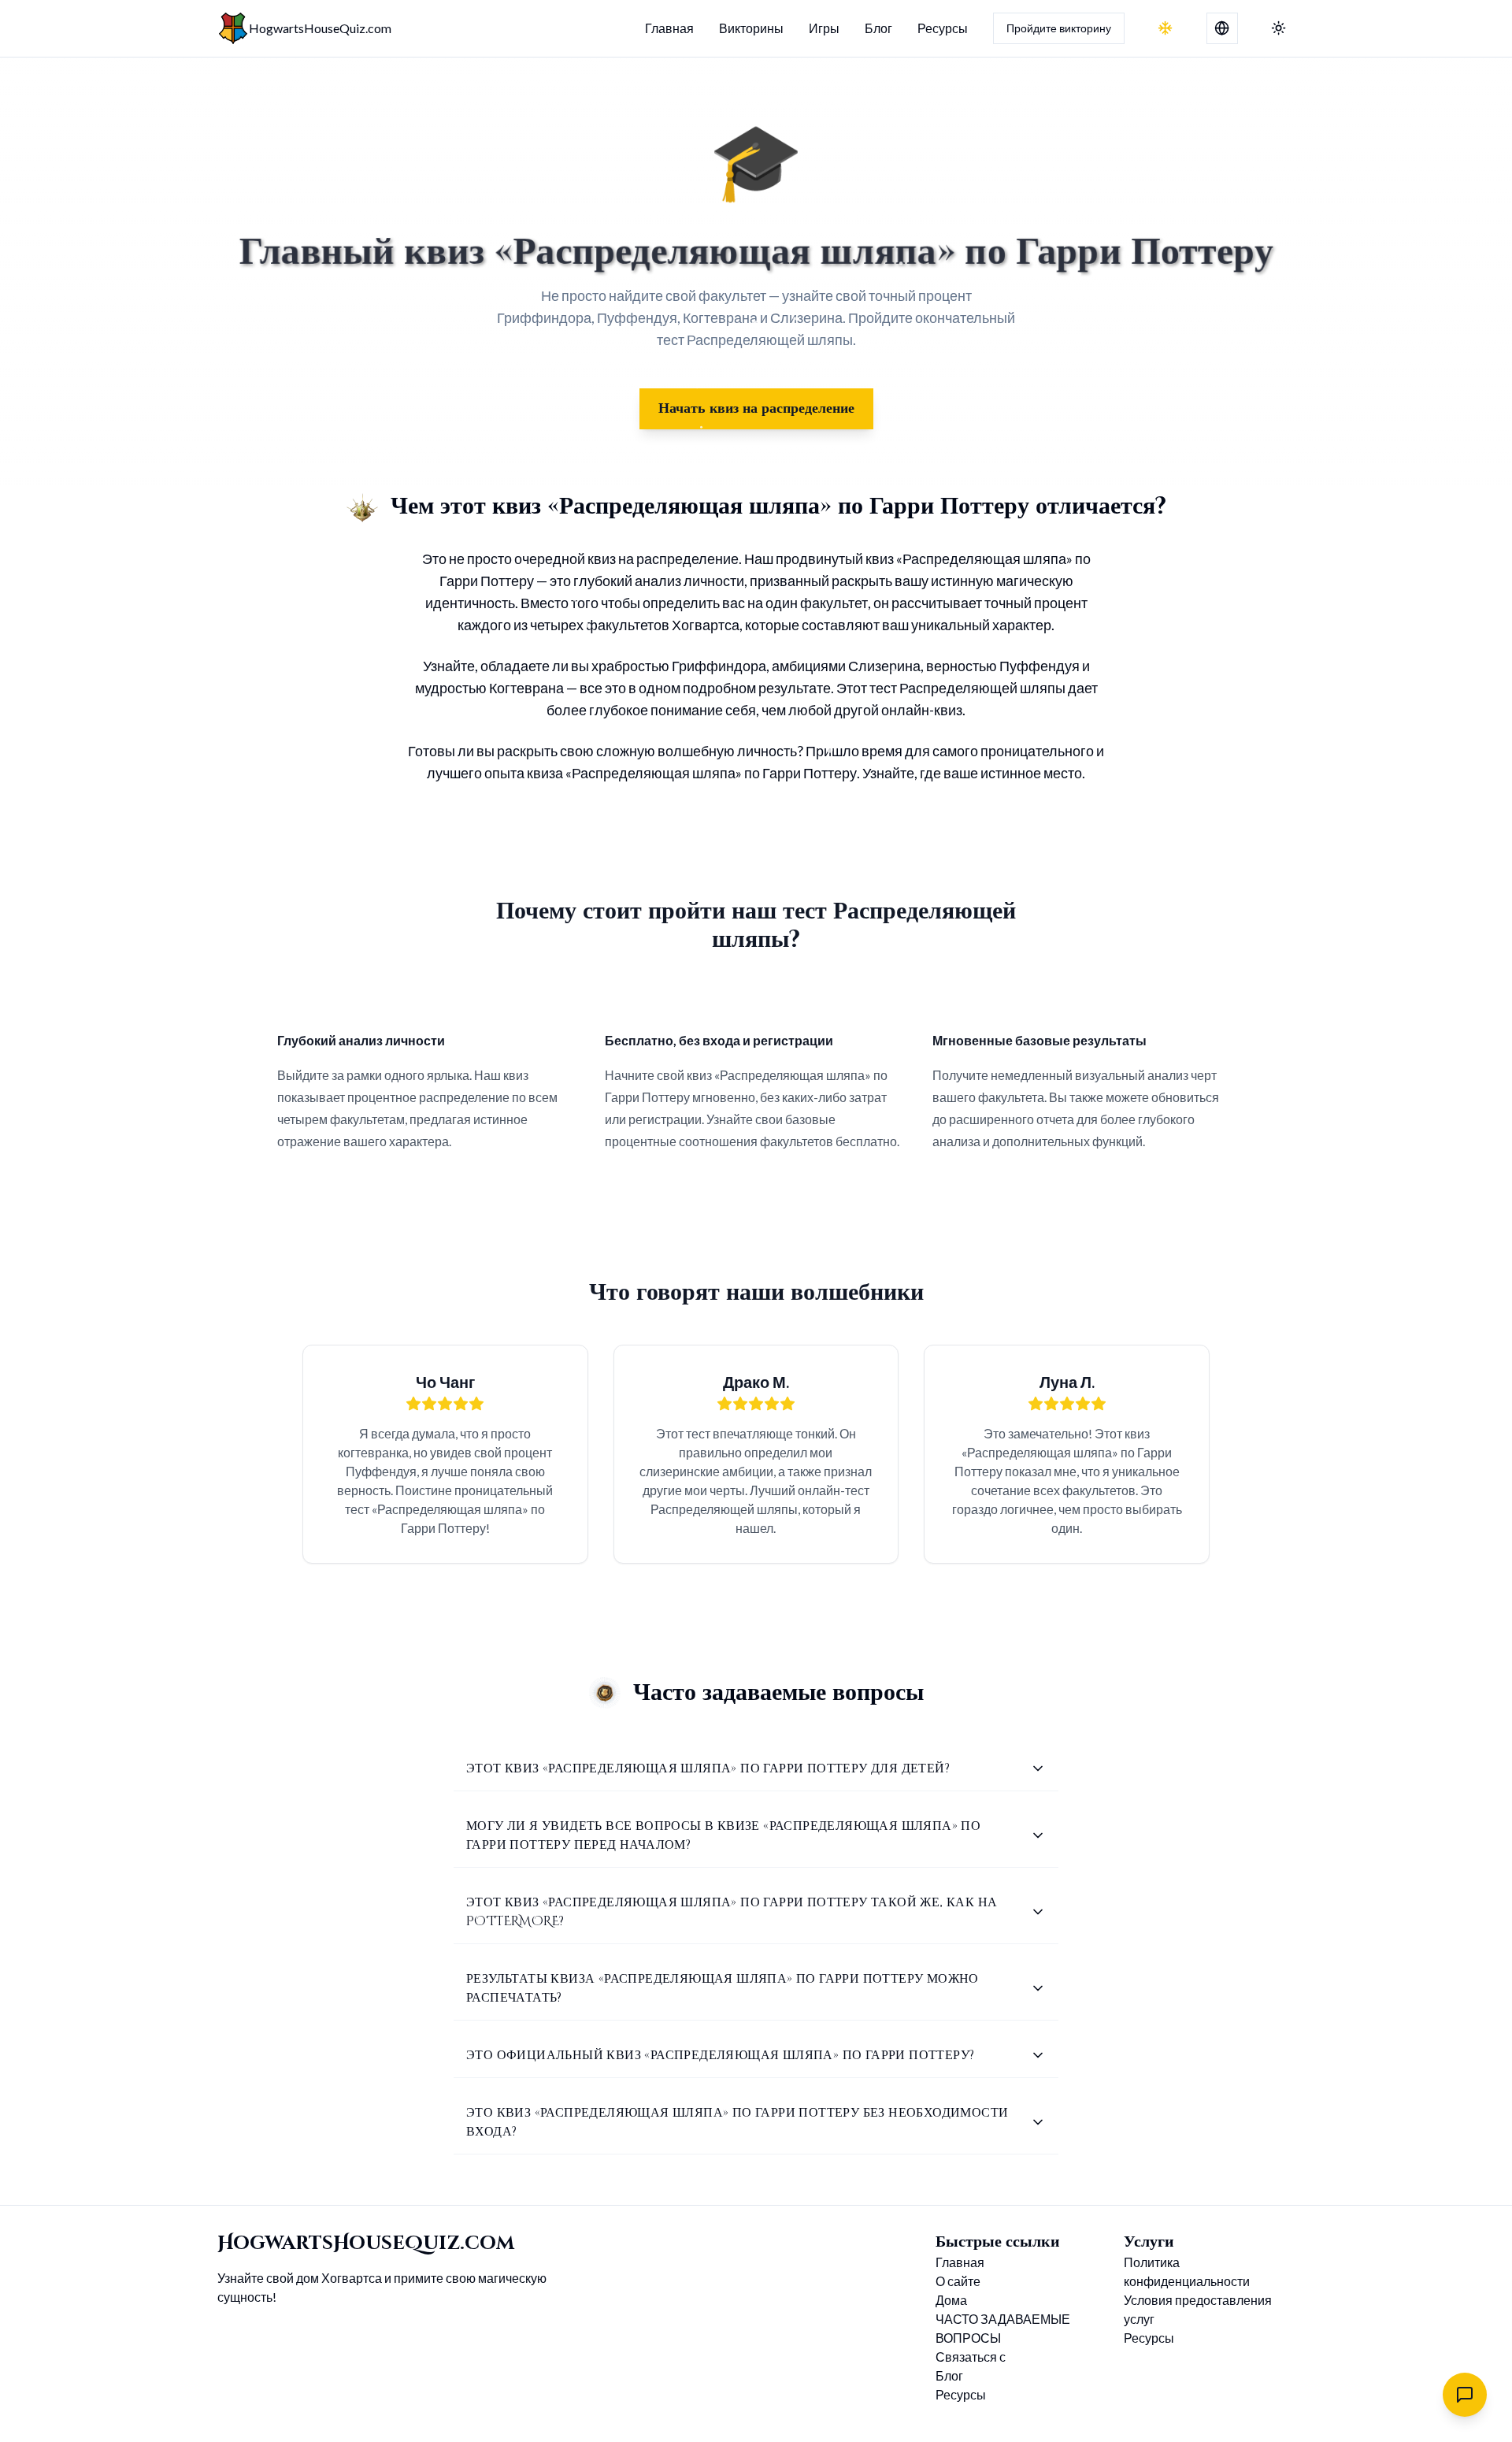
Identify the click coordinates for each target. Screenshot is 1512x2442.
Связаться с (971, 2357)
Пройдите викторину (1059, 28)
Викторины (751, 28)
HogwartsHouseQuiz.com (320, 28)
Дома (951, 2300)
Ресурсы (943, 28)
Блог (878, 28)
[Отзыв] (1465, 2395)
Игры (824, 28)
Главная (669, 28)
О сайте (958, 2281)
